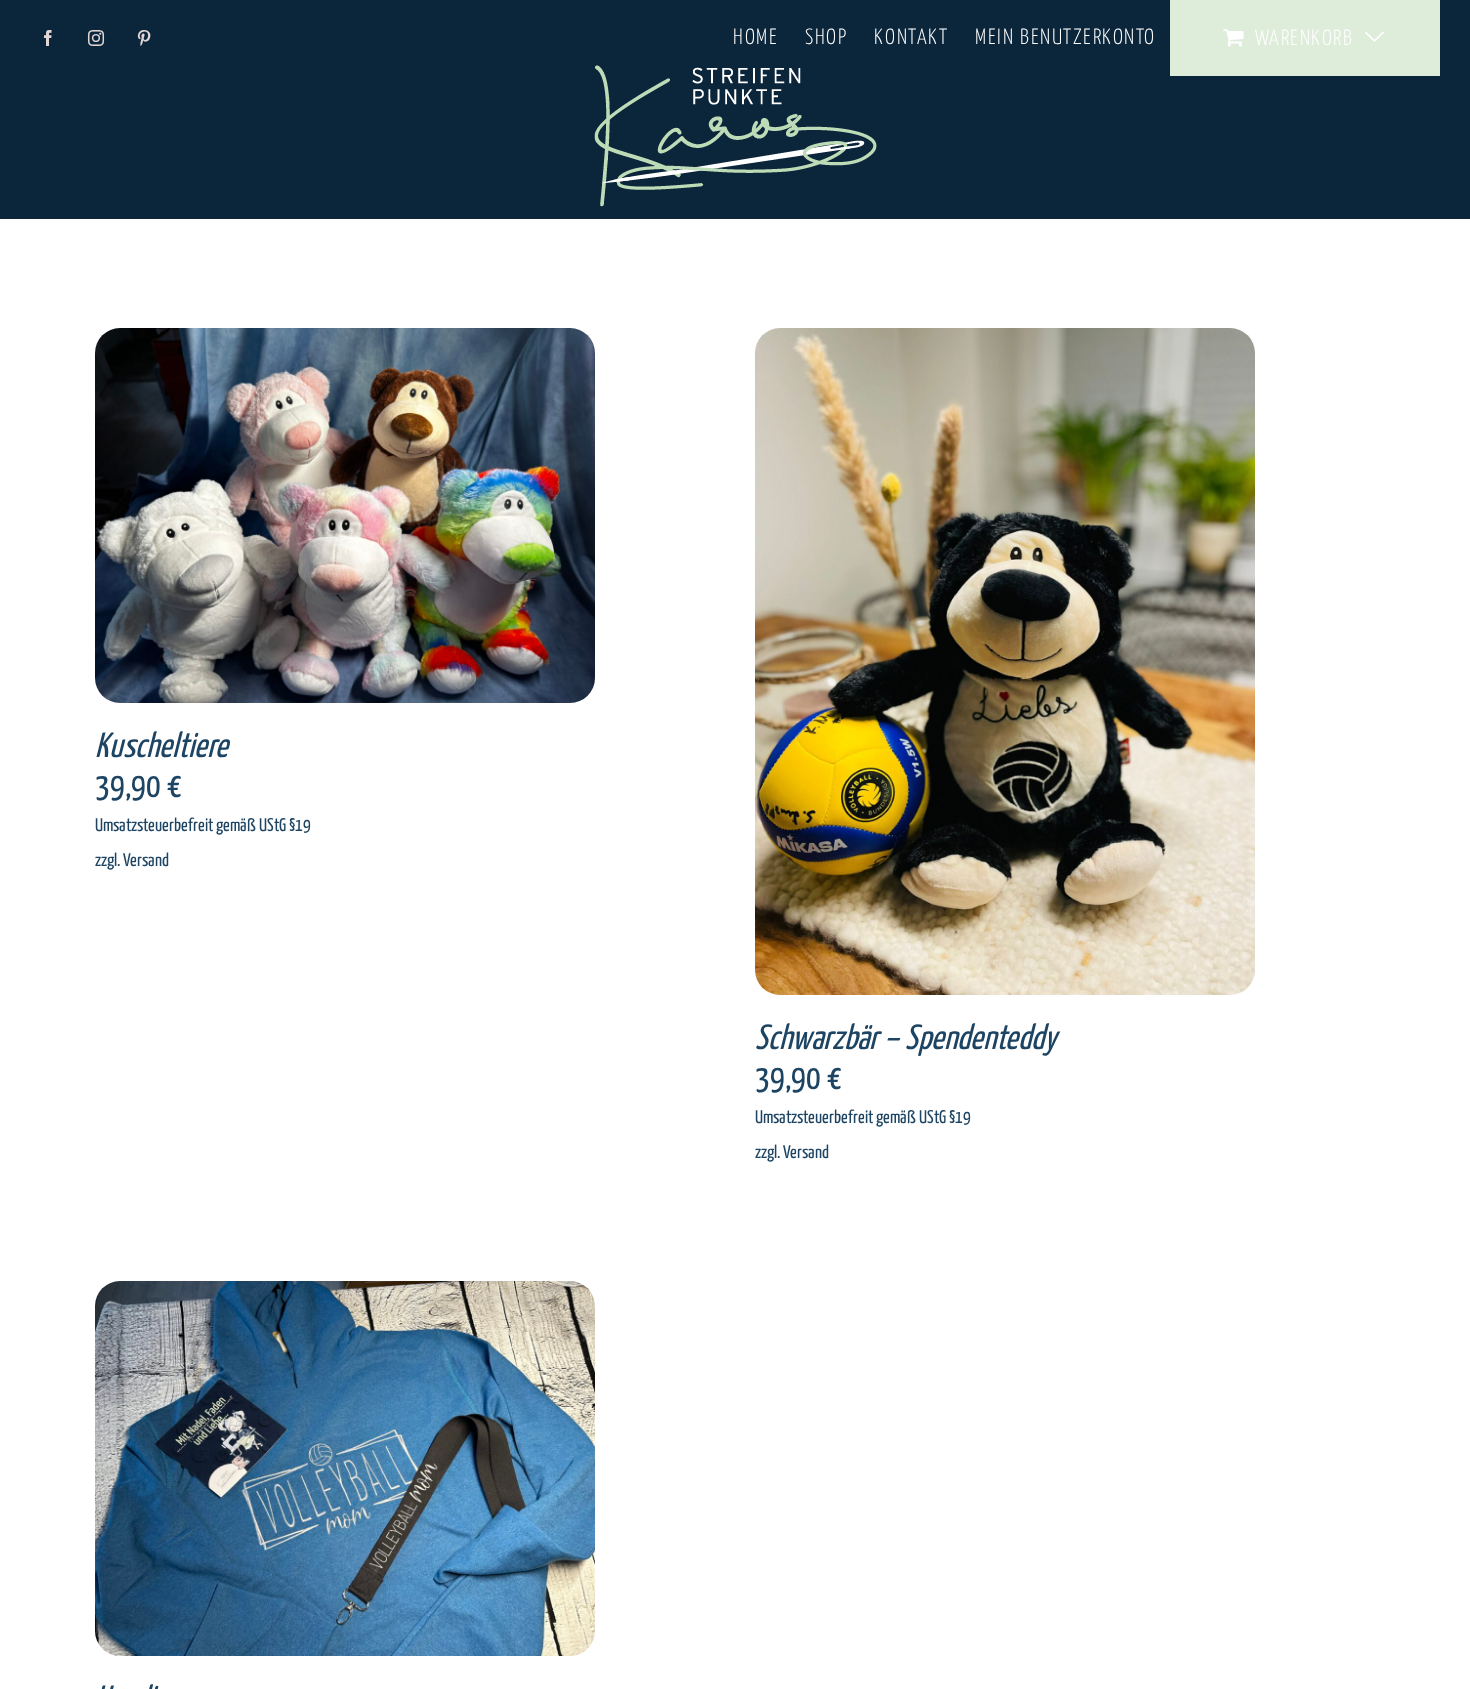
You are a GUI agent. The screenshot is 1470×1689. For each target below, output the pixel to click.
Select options (307, 519)
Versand (146, 861)
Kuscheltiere (161, 747)
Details (404, 519)
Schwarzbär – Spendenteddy (905, 1039)
